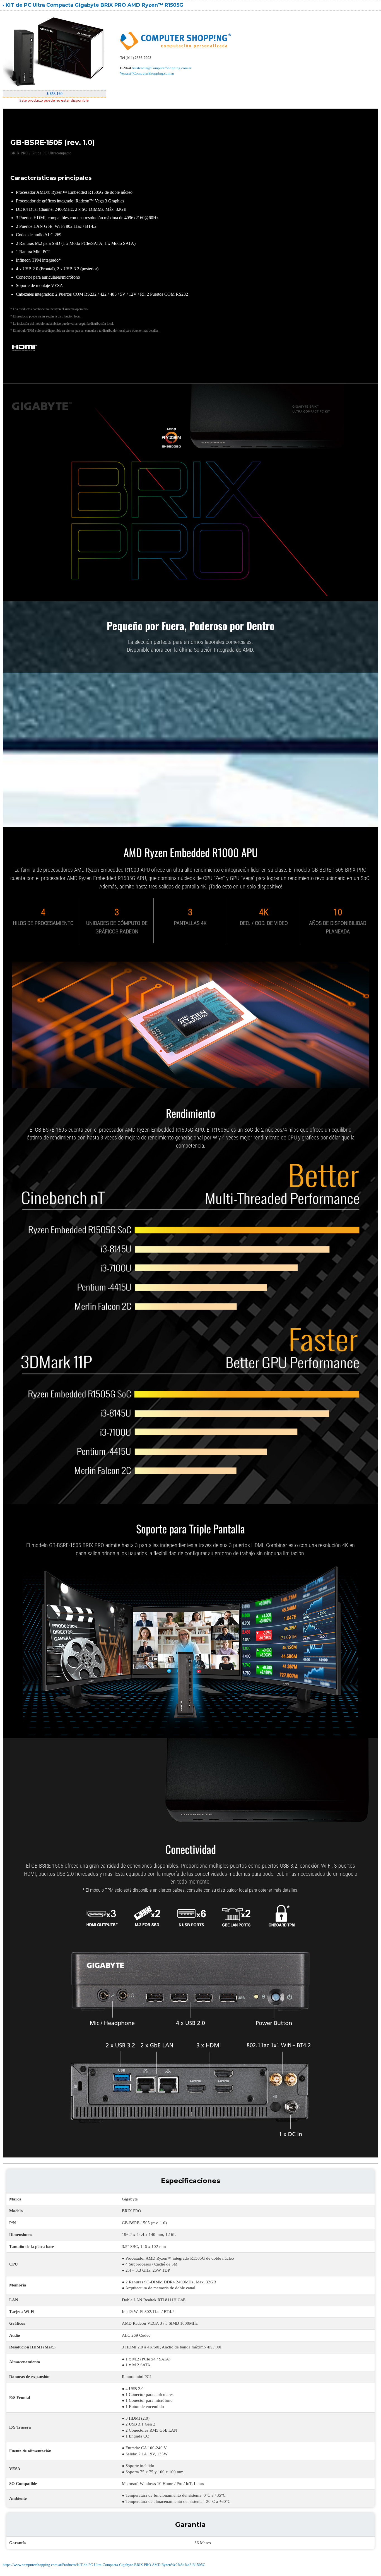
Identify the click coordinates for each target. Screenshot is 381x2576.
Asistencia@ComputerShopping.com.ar (161, 68)
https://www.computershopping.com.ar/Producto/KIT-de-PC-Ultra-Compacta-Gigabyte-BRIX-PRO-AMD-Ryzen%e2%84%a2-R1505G (104, 2565)
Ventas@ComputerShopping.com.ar (147, 73)
